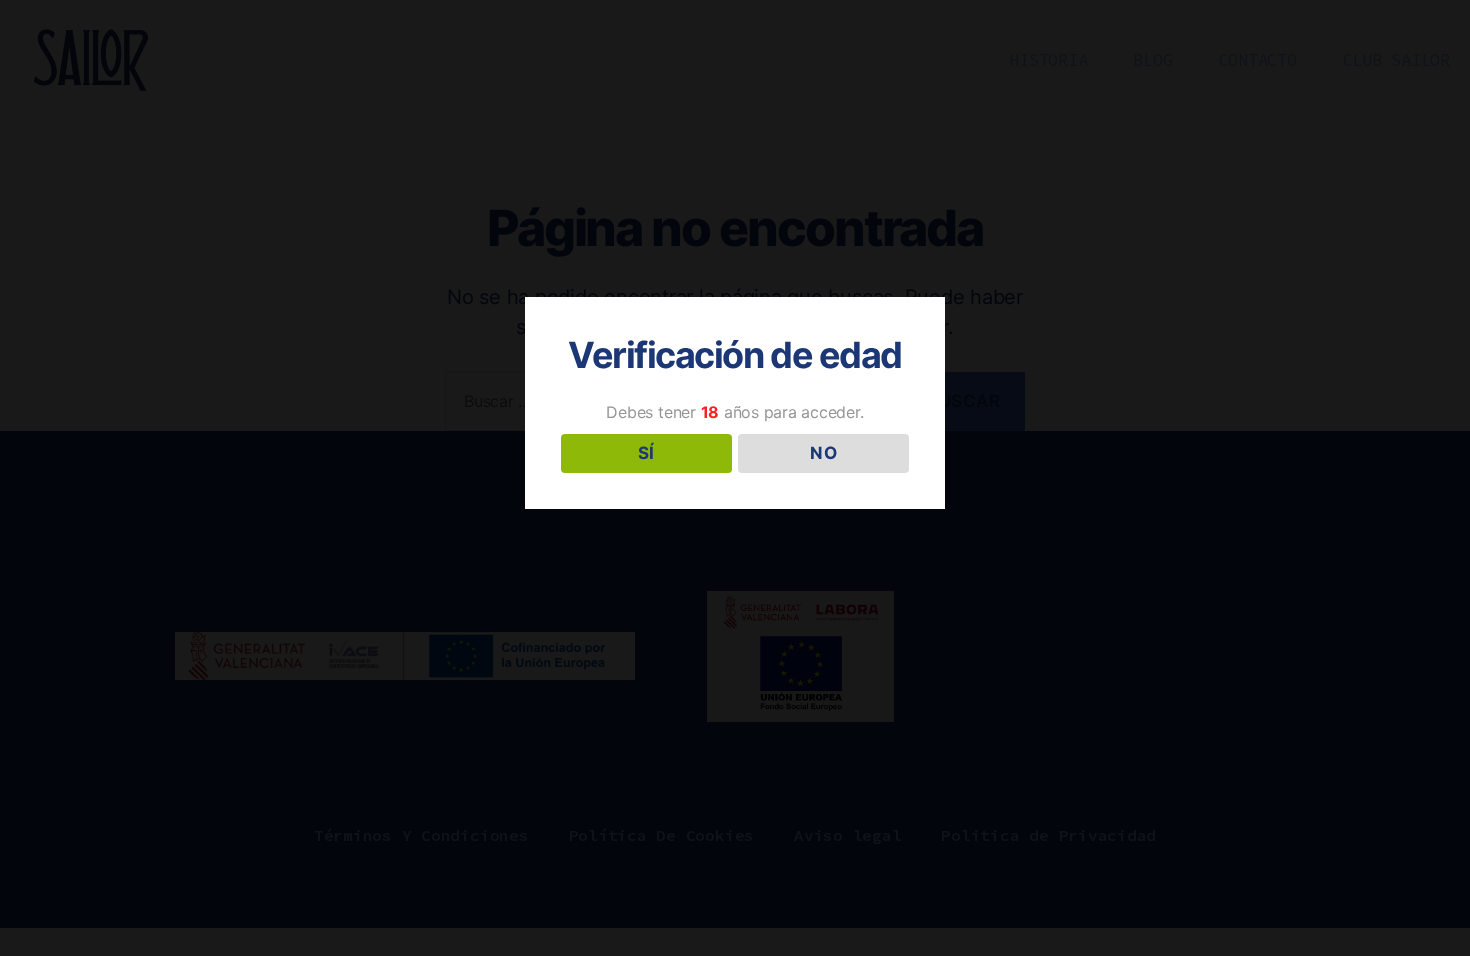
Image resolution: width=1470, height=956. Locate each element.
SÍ (646, 453)
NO (823, 453)
